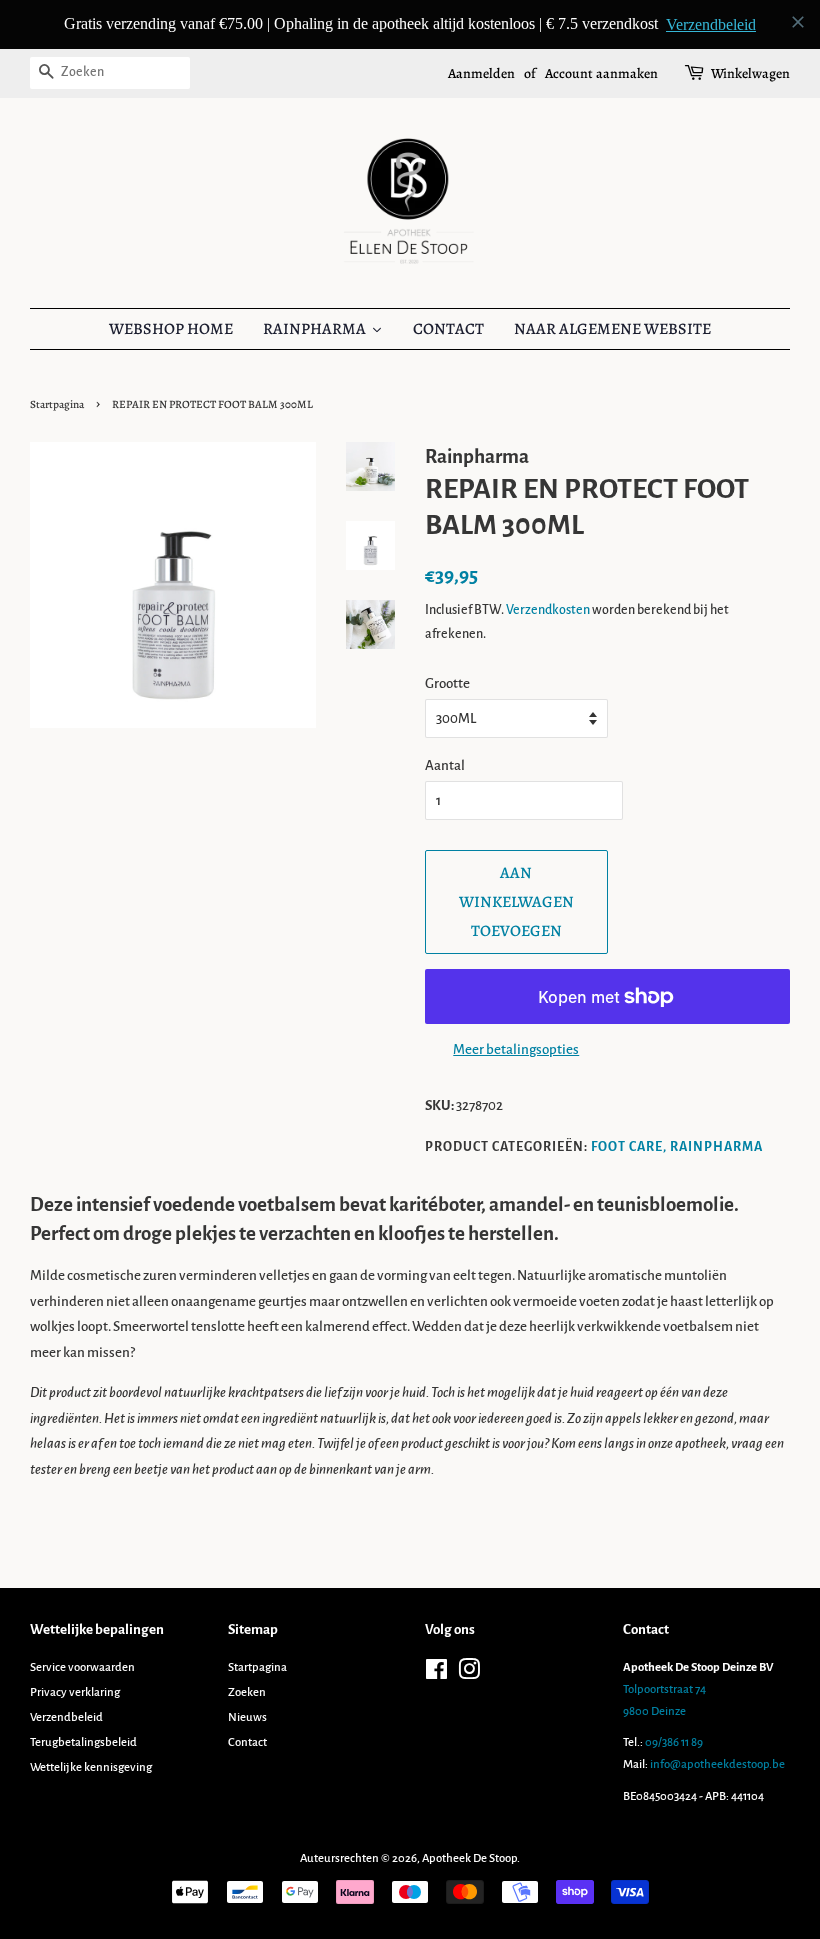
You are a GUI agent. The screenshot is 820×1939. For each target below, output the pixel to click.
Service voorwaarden (82, 1667)
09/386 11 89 (674, 1742)
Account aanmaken (601, 73)
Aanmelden (481, 73)
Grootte (447, 683)
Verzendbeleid (66, 1717)
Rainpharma (716, 1147)
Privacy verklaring (75, 1692)
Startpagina (57, 404)
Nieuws (247, 1717)
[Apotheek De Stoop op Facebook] (436, 1674)
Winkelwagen (750, 73)
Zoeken (247, 1692)
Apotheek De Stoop (469, 1858)
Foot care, (629, 1147)
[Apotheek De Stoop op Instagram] (469, 1674)
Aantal (445, 765)
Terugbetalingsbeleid (83, 1742)
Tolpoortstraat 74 (664, 1689)
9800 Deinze (654, 1711)
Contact (247, 1742)
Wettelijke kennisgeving (91, 1767)
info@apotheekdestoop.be (717, 1764)
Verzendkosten (548, 610)
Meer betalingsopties (516, 1049)
